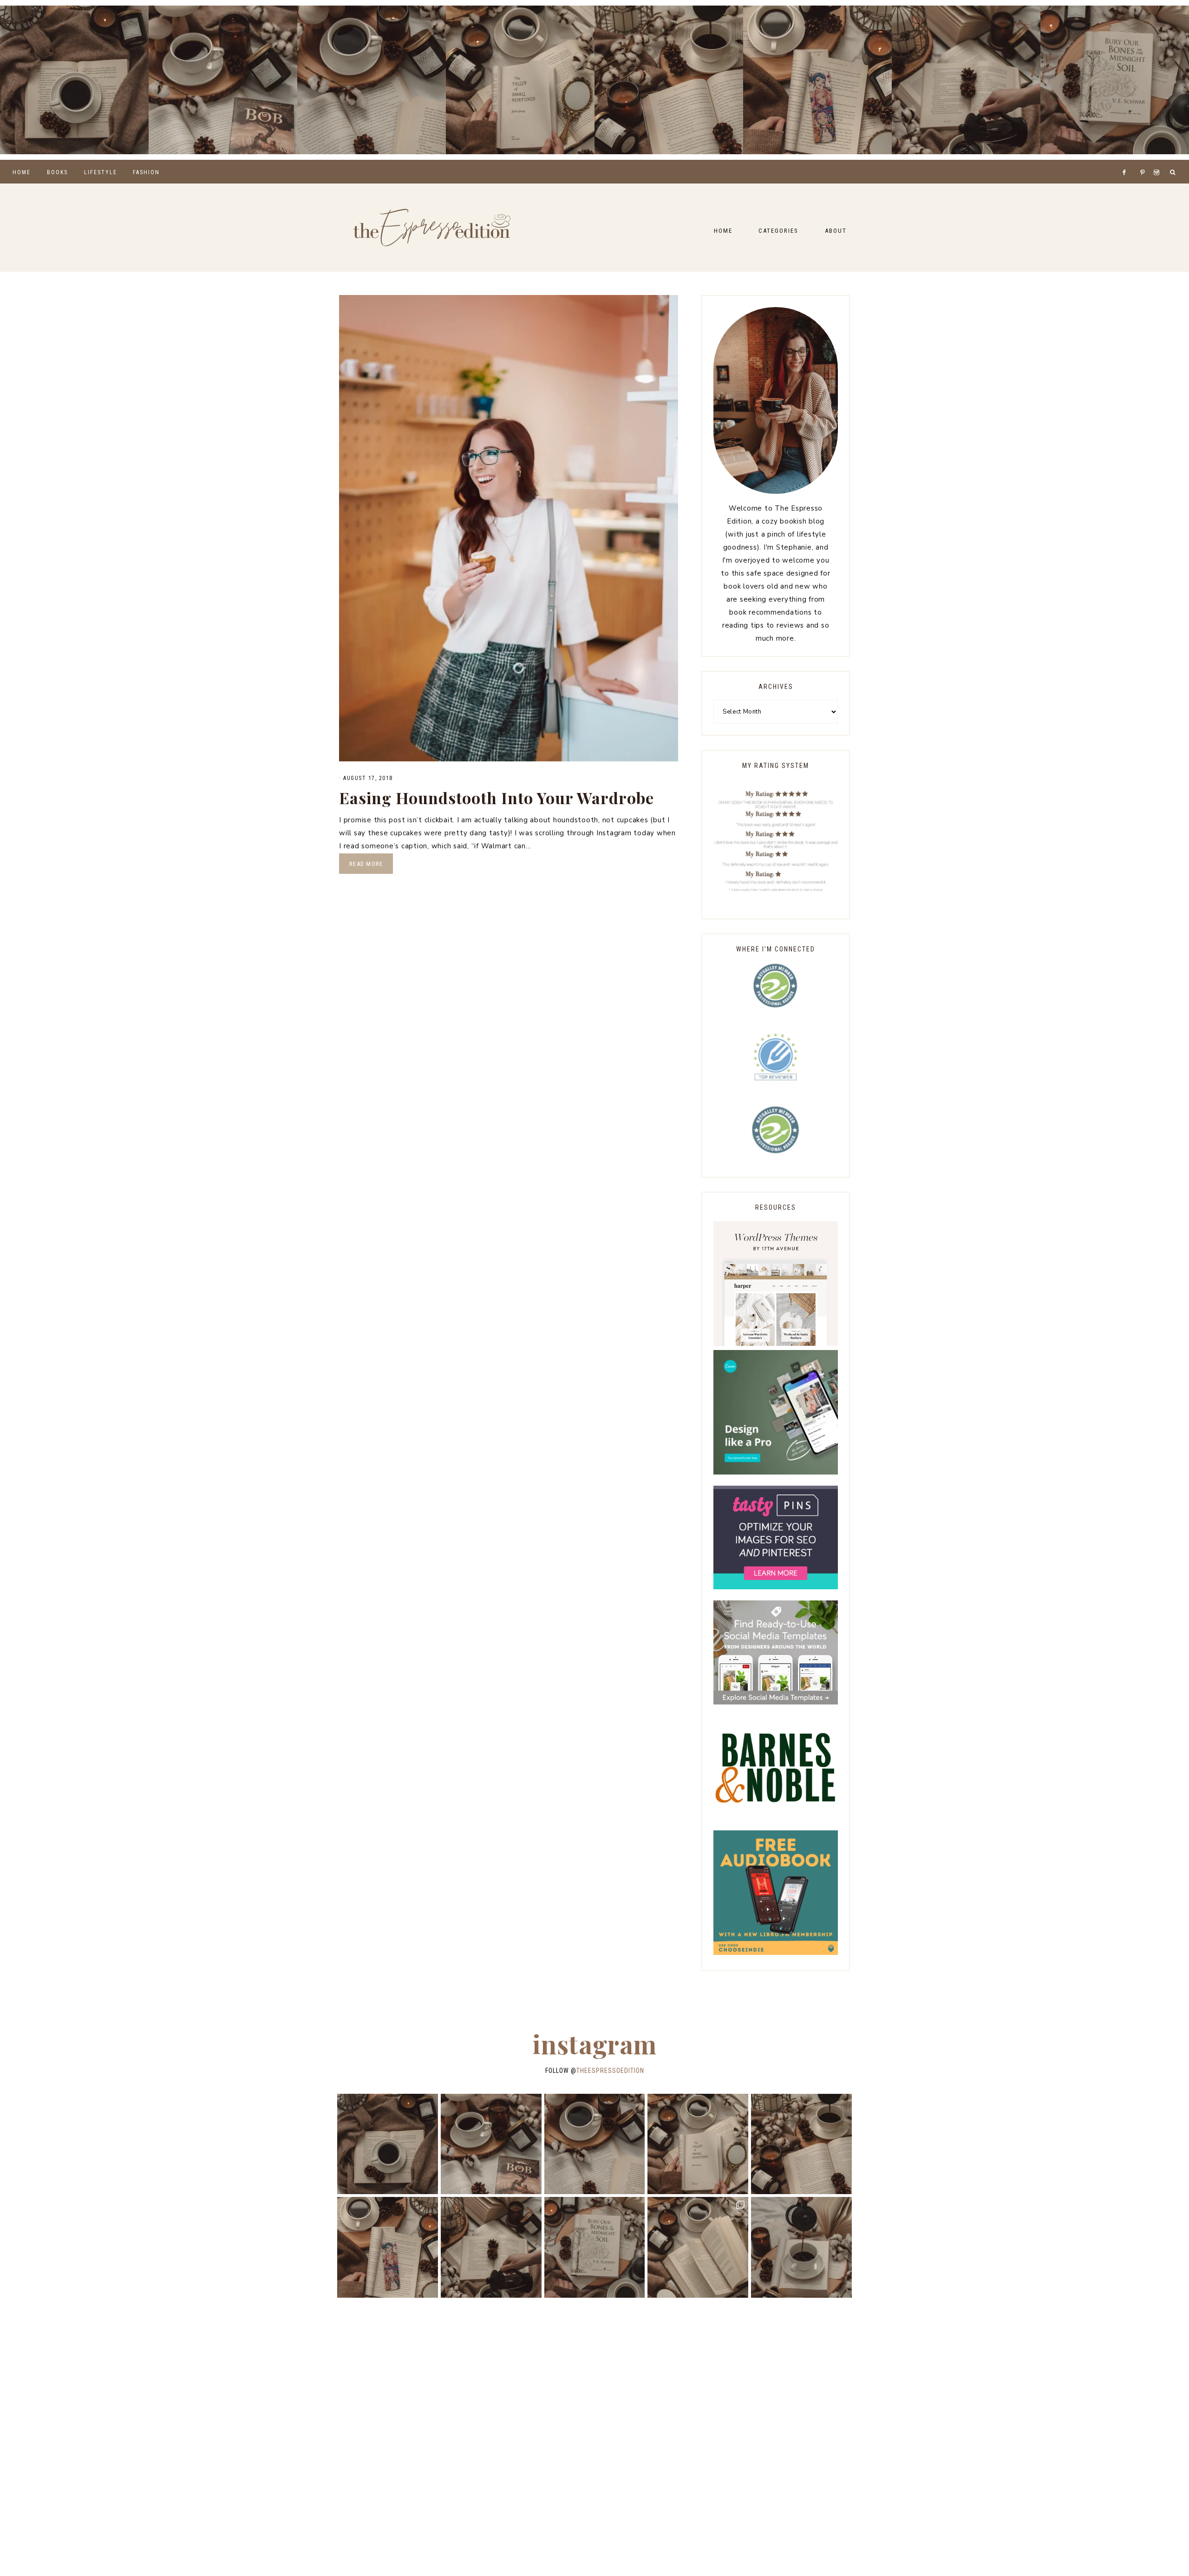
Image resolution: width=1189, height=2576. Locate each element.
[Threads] (1137, 161)
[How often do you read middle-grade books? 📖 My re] (223, 80)
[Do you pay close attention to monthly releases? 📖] (698, 2247)
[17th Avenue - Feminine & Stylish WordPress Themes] (776, 1344)
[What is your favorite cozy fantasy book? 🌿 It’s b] (520, 80)
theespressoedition (610, 2071)
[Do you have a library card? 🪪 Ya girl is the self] (801, 2247)
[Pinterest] (1145, 161)
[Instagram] (1158, 161)
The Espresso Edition (432, 228)
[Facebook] (1127, 161)
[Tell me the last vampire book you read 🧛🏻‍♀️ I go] (1115, 80)
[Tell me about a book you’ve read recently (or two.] (372, 80)
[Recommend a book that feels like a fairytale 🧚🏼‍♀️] (966, 80)
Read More (366, 864)
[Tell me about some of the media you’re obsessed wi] (817, 80)
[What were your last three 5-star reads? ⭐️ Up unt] (74, 80)
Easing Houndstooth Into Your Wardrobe (497, 798)
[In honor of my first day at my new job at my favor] (669, 80)
